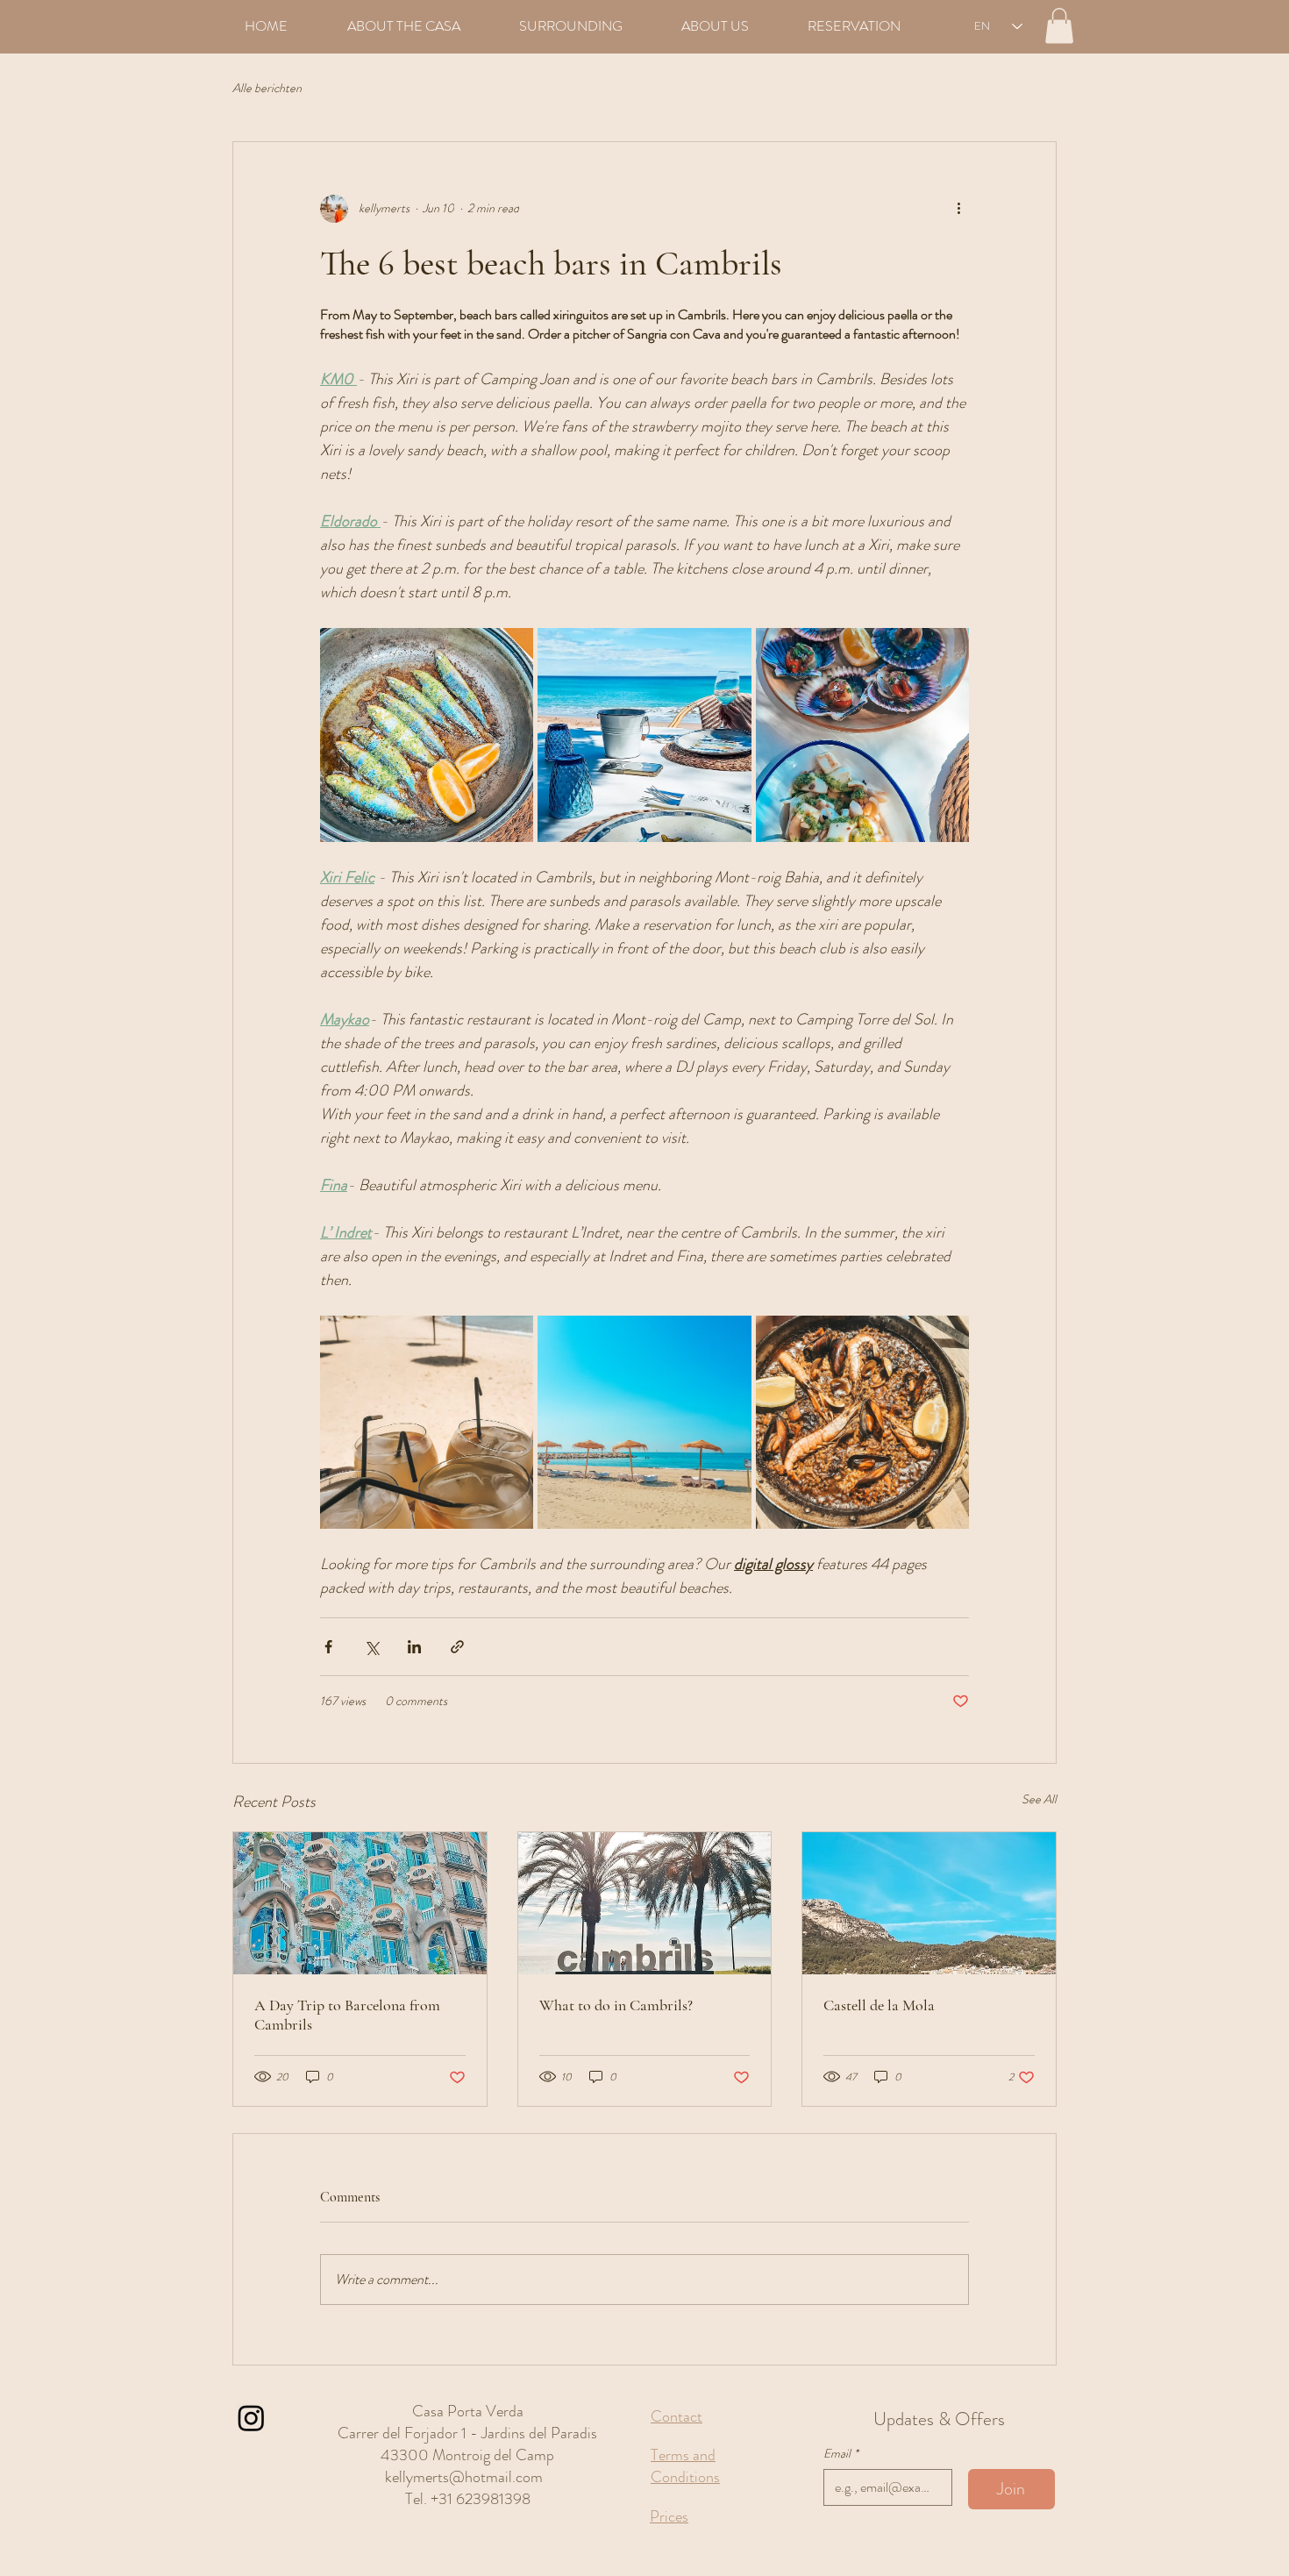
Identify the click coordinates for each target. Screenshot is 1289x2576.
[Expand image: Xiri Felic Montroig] (427, 1422)
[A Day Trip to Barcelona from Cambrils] (360, 1903)
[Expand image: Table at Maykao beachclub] (644, 735)
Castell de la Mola (879, 2005)
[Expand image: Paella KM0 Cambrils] (862, 1422)
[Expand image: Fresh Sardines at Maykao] (427, 735)
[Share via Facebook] (328, 1647)
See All (1039, 1799)
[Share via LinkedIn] (414, 1647)
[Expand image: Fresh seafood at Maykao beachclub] (862, 735)
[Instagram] (251, 2418)
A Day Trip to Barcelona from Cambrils (347, 2015)
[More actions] (958, 209)
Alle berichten (267, 88)
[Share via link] (457, 1647)
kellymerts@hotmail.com (464, 2477)
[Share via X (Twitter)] (371, 1647)
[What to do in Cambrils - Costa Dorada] (645, 1903)
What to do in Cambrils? (616, 2005)
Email (841, 2454)
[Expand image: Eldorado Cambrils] (644, 1422)
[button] (1059, 26)
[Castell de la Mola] (929, 1903)
